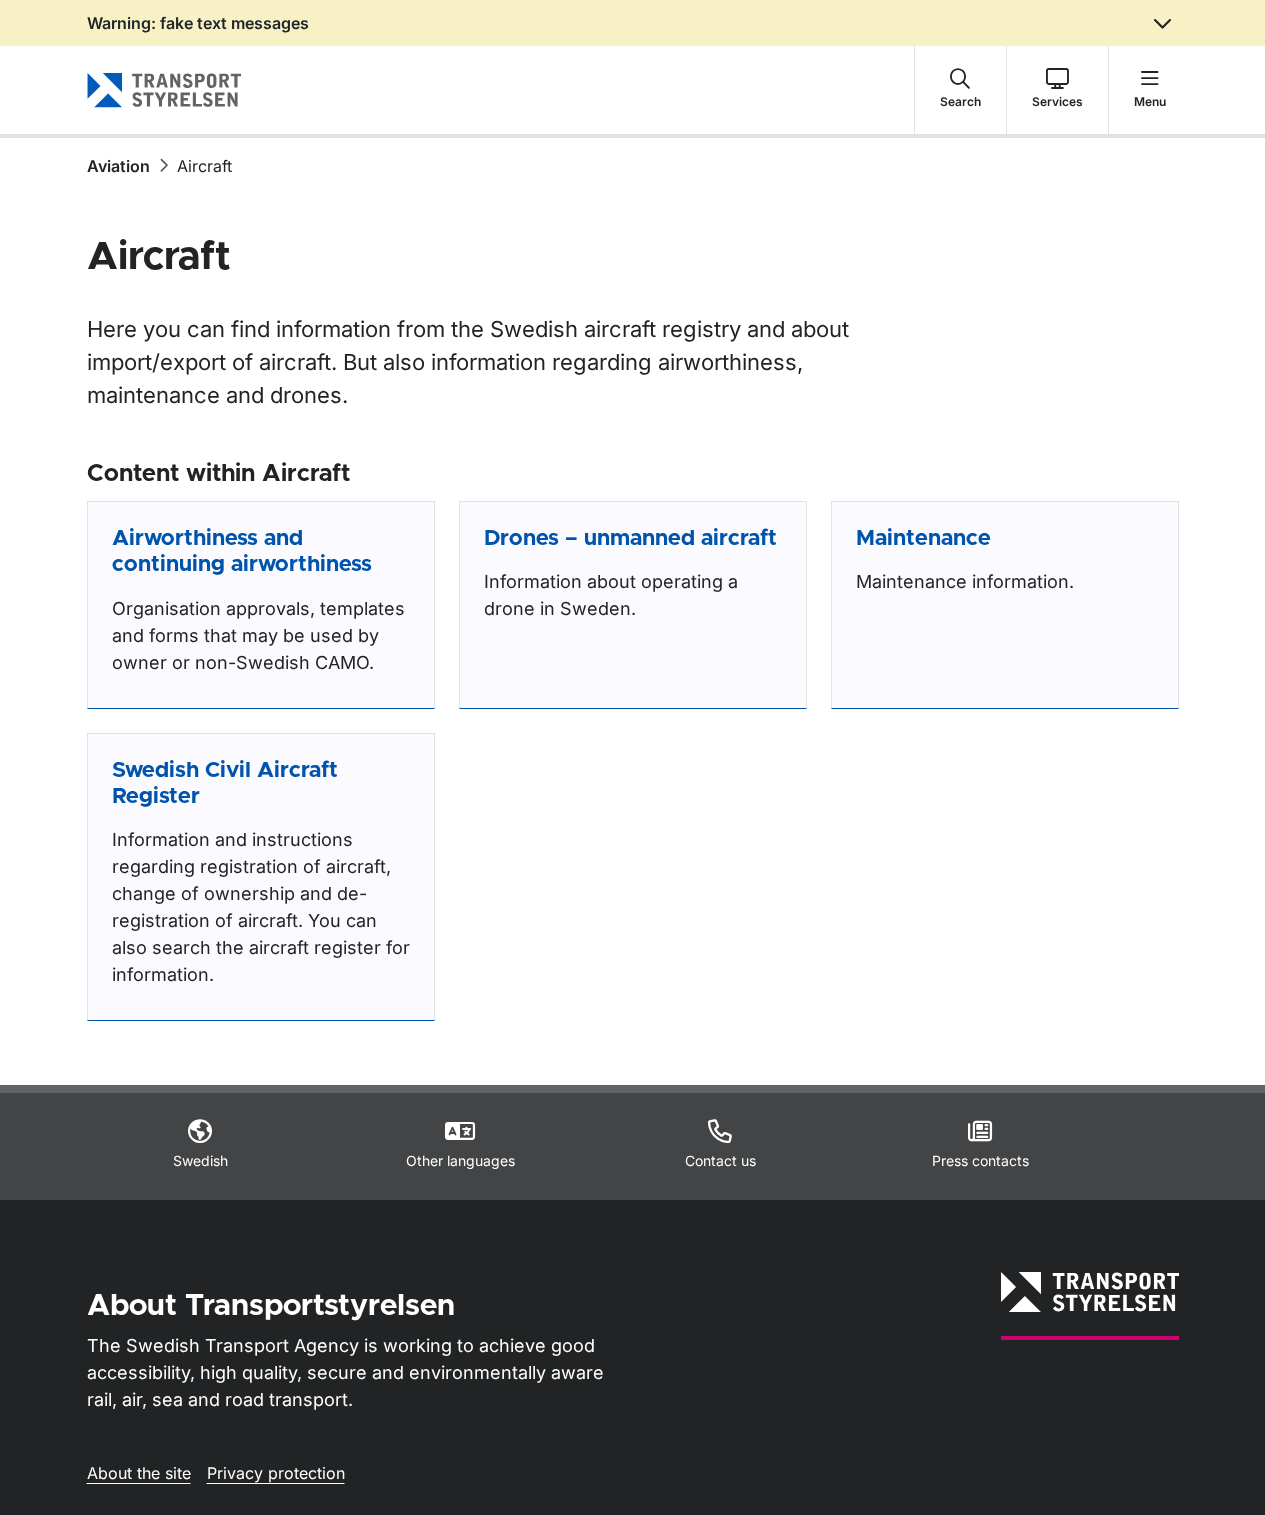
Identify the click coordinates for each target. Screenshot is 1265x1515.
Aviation (118, 166)
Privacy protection (276, 1473)
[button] (960, 90)
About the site (139, 1473)
